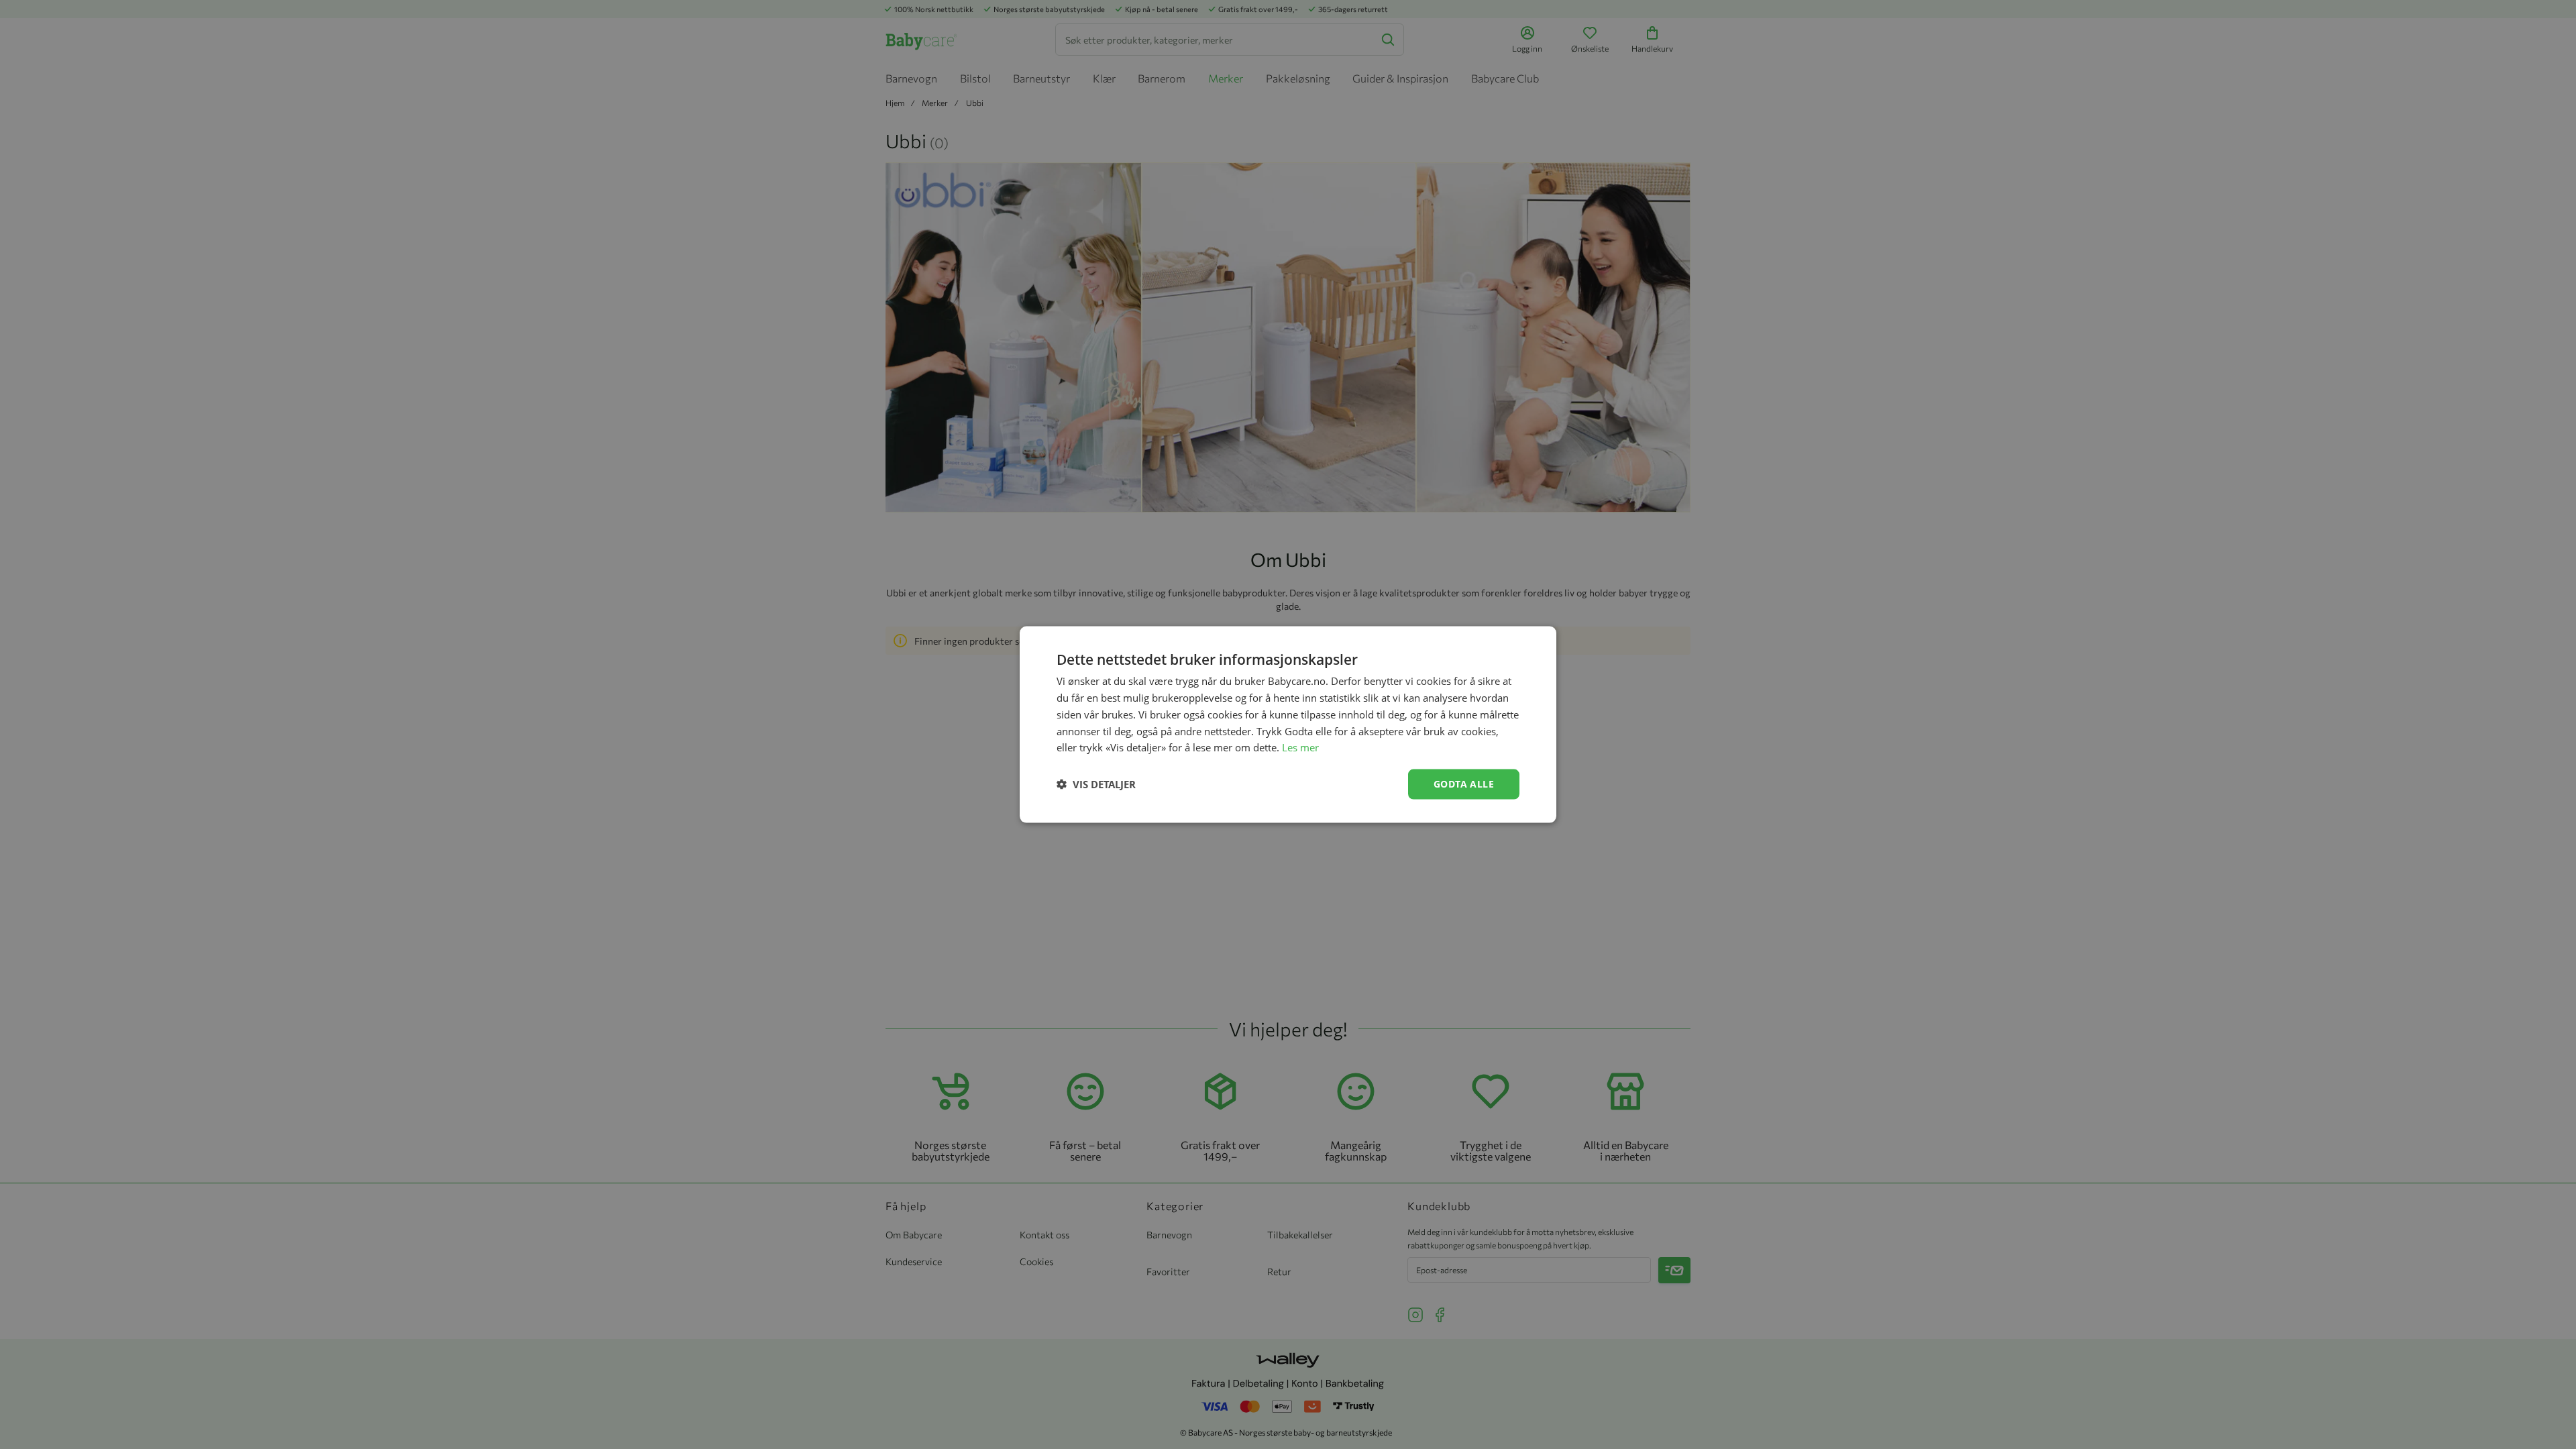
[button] (1096, 784)
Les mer (1300, 747)
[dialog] (1288, 724)
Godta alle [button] (1464, 784)
